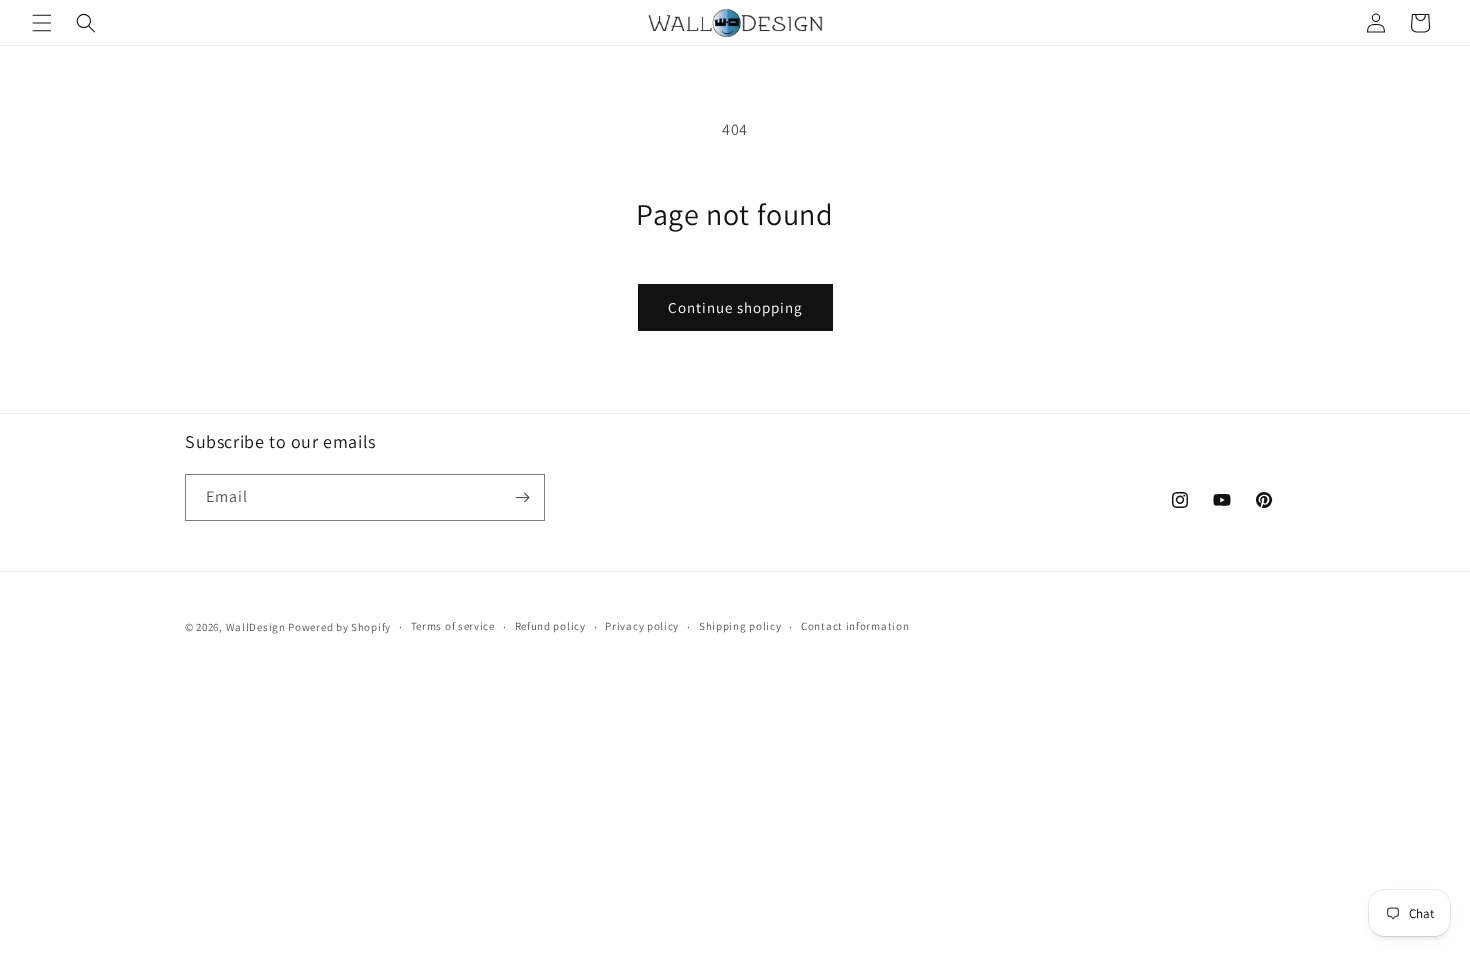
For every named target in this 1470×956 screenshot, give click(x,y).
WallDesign (256, 627)
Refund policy (550, 626)
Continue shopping (735, 307)
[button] (42, 23)
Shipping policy (740, 626)
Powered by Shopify (339, 627)
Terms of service (453, 626)
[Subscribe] (522, 497)
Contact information (855, 626)
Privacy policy (642, 626)
